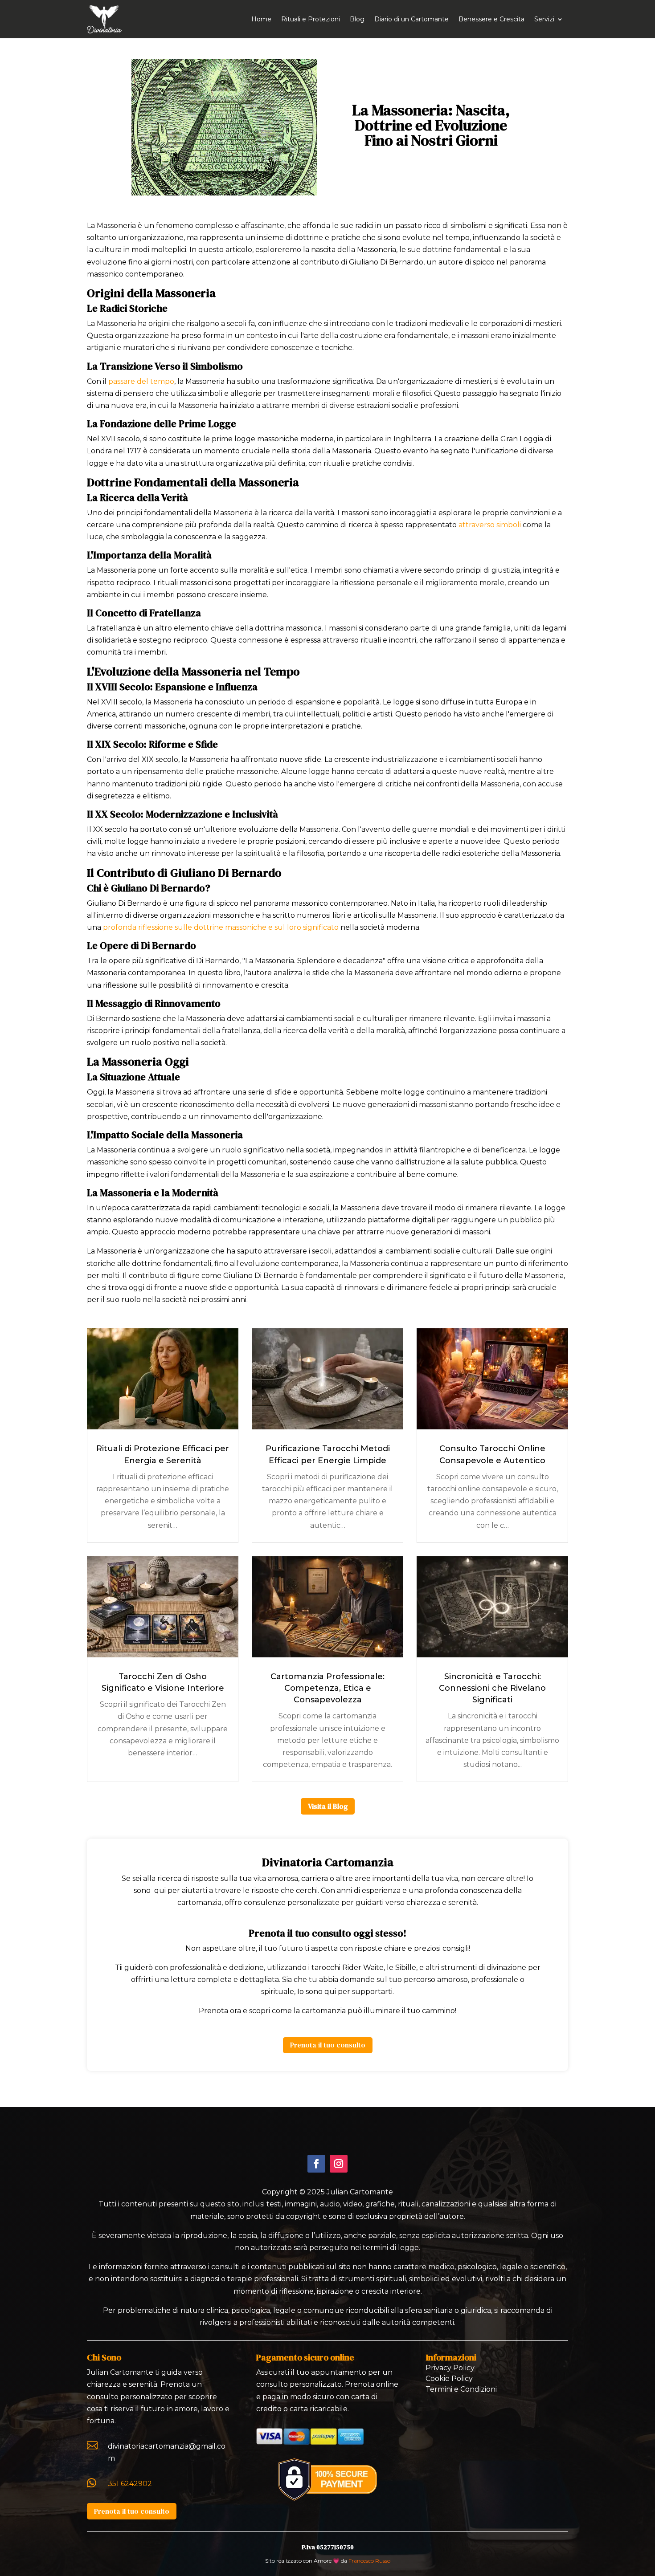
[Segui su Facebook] (316, 2164)
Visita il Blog (328, 1806)
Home (261, 19)
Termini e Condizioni (461, 2389)
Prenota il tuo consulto (328, 2045)
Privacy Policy (450, 2368)
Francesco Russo (369, 2561)
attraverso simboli (490, 525)
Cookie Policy (449, 2379)
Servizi (544, 19)
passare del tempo (141, 381)
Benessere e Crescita (491, 19)
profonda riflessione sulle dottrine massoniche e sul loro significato (221, 927)
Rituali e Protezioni (311, 19)
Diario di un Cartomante (411, 19)
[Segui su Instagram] (339, 2164)
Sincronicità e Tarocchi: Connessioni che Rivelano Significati (492, 1688)
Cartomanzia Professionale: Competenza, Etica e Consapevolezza (327, 1688)
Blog (357, 19)
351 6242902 (130, 2484)
